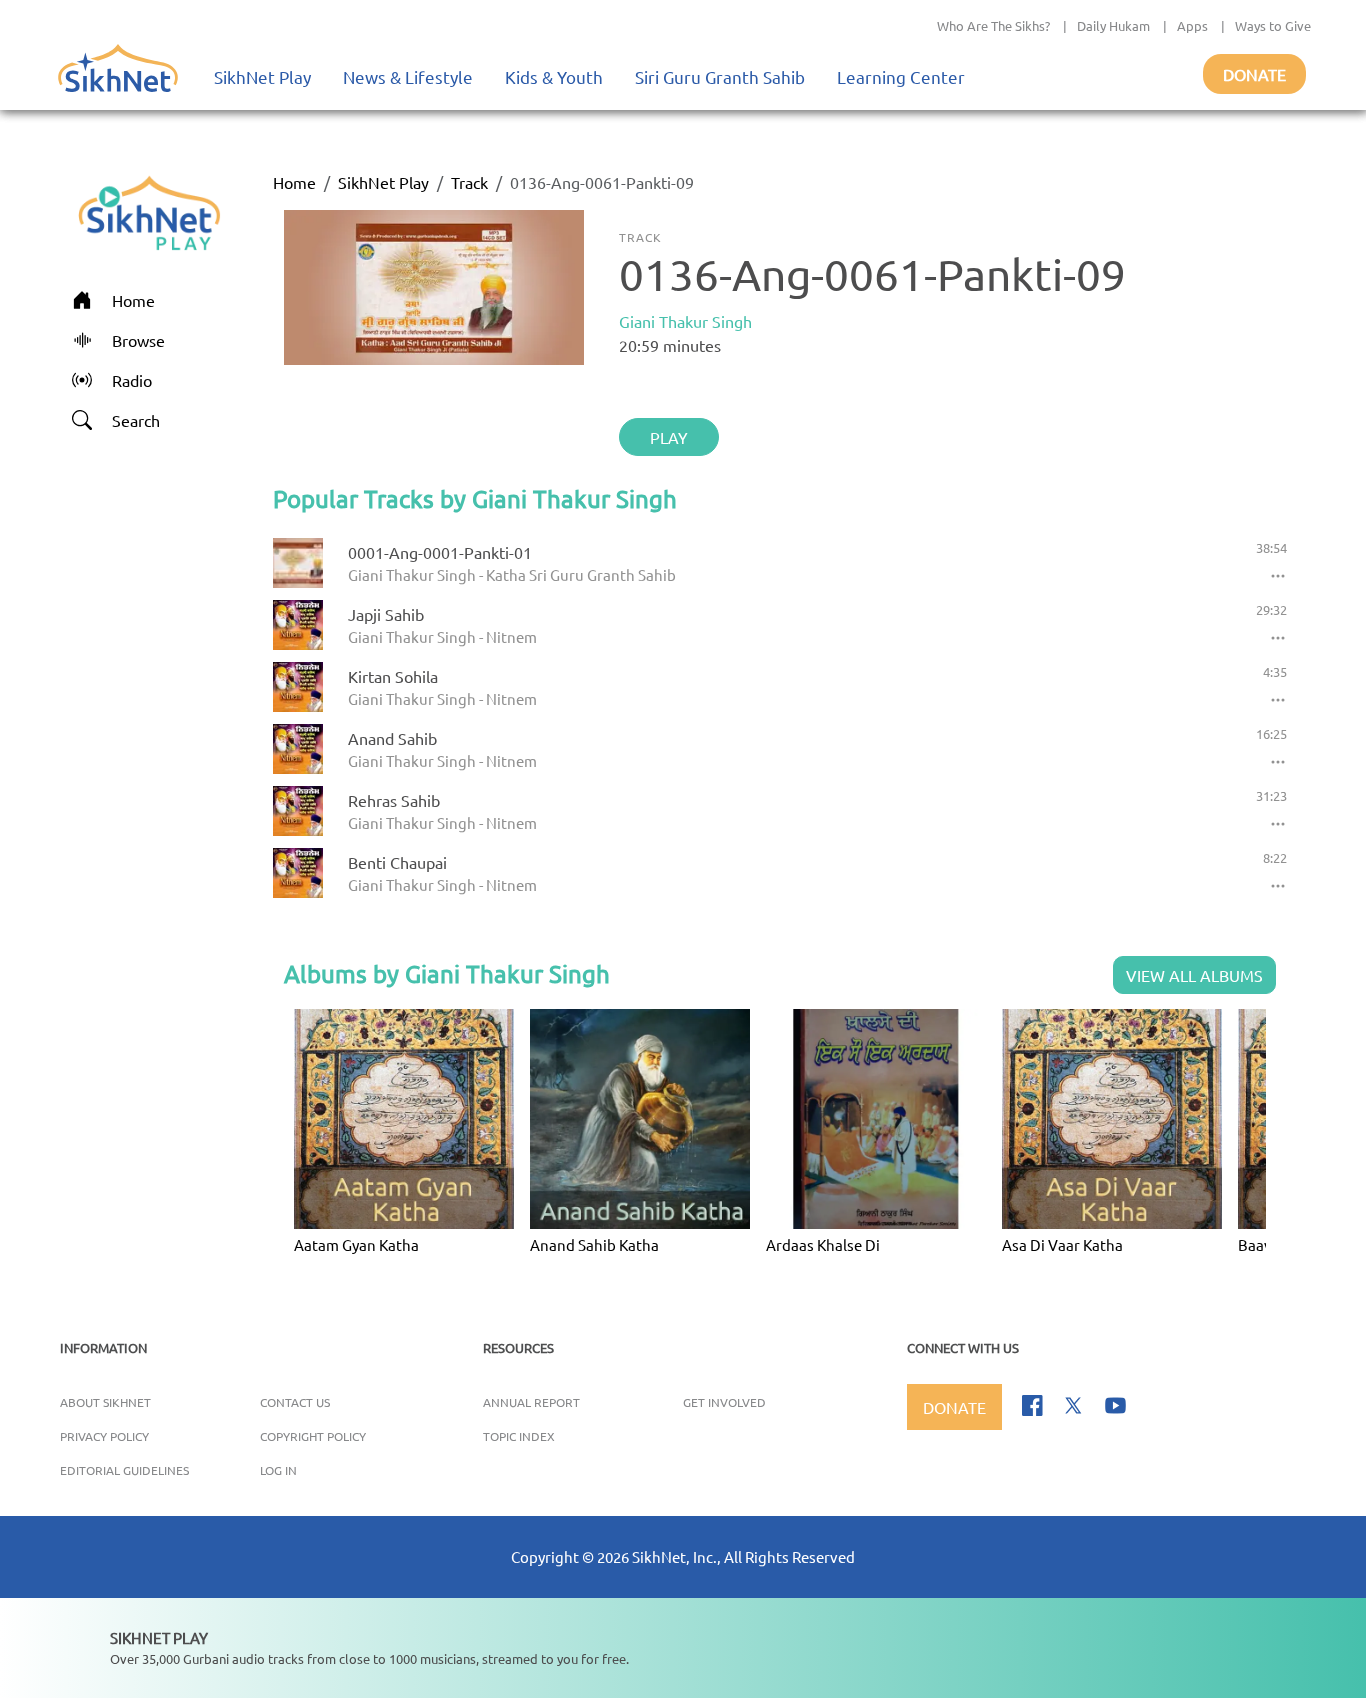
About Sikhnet (105, 1402)
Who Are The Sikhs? (993, 25)
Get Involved (724, 1402)
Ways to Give (1273, 25)
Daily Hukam (1113, 25)
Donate (1254, 74)
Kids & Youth (554, 76)
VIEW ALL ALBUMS (1194, 975)
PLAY (669, 437)
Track (469, 182)
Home (294, 182)
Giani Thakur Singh (685, 321)
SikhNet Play (262, 76)
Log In (278, 1470)
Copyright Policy (313, 1436)
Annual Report (531, 1402)
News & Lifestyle (408, 76)
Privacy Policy (104, 1436)
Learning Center (901, 76)
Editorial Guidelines (124, 1470)
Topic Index (519, 1436)
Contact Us (295, 1402)
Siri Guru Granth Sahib (720, 76)
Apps (1192, 25)
